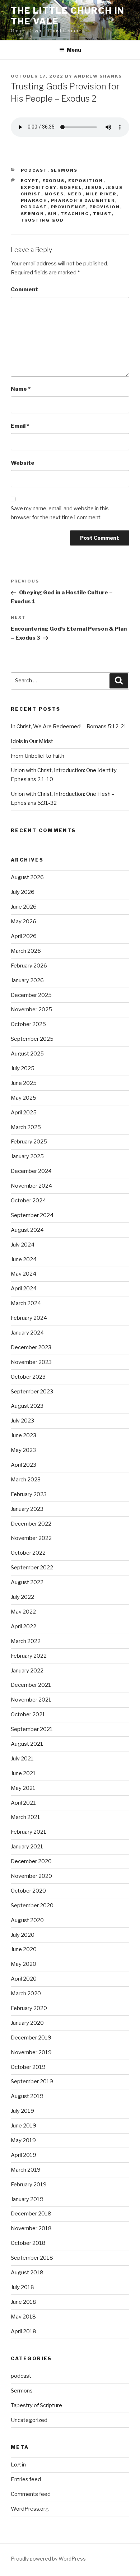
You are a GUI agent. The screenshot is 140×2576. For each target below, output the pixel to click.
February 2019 (29, 2185)
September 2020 (32, 1906)
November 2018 (31, 2228)
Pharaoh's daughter (83, 200)
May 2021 (23, 1788)
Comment (24, 289)
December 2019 (31, 2038)
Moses (54, 194)
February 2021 (29, 1832)
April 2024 (24, 1289)
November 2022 (31, 1538)
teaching (75, 214)
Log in (18, 2465)
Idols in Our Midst (32, 741)
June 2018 (24, 2302)
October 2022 (28, 1553)
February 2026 (29, 966)
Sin (53, 214)
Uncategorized (29, 2420)
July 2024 (23, 1245)
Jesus (94, 187)
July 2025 (23, 1068)
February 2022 (29, 1656)
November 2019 (31, 2052)
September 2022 (32, 1568)
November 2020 (31, 1876)
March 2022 (26, 1641)
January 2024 (27, 1333)
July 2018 (22, 2287)
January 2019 (27, 2199)
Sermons (64, 170)
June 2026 (24, 907)
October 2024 (28, 1201)
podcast (34, 170)
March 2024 (26, 1303)
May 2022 (23, 1612)
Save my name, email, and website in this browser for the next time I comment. (60, 513)
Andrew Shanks (98, 76)
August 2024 (27, 1230)
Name (21, 389)
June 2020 (24, 1949)
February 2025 (29, 1142)
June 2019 (24, 2126)
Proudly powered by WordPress (48, 2559)
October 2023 (28, 1377)
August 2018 (27, 2273)
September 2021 (32, 1729)
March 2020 (26, 1994)
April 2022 (24, 1626)
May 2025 (24, 1098)
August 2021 (27, 1744)
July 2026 (23, 892)
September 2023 (32, 1392)
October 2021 (28, 1714)
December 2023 (31, 1347)
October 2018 (28, 2243)
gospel (71, 187)
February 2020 (29, 2008)
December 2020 (31, 1861)
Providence (68, 207)
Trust (102, 214)
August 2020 (27, 1920)
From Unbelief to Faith (38, 756)
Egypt (30, 181)
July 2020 (23, 1935)
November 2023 (31, 1362)
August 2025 (27, 1054)
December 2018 (31, 2214)
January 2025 (27, 1156)
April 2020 (24, 1979)
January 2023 (27, 1509)
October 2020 (28, 1891)
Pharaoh (34, 200)
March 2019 (26, 2170)
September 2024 (32, 1215)
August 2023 (27, 1406)
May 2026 (24, 922)
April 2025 (24, 1113)
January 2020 (27, 2023)
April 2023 (24, 1465)
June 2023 (24, 1435)
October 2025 (28, 1024)
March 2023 (26, 1480)
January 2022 (27, 1671)
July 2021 (22, 1759)
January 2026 (27, 980)
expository (39, 187)
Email (20, 426)
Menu (74, 50)
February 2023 (29, 1494)
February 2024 (29, 1318)
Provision (105, 207)
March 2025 (26, 1127)
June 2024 (24, 1259)
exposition (86, 181)
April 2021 (23, 1803)
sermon (33, 214)
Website (23, 463)
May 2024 (24, 1274)
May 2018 (23, 2317)
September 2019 (32, 2081)
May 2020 (24, 1964)
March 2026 (26, 951)
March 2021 (25, 1817)
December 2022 (31, 1524)
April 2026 (24, 936)
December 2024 (31, 1171)
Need (75, 194)
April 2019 (24, 2155)
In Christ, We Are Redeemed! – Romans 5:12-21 (69, 727)
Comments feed (31, 2494)
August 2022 (27, 1582)
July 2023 (22, 1421)
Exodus (54, 181)
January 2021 (27, 1847)
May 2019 (23, 2140)
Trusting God (43, 220)
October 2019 (28, 2067)
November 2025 (31, 1009)
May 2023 (23, 1450)
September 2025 (32, 1039)
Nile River (101, 194)
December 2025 (31, 995)
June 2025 (24, 1083)
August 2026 (27, 877)
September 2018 (32, 2258)
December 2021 (31, 1685)
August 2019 (27, 2096)
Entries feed (26, 2479)
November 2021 (31, 1700)
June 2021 (23, 1773)
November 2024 (31, 1186)
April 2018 (24, 2331)
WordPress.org (30, 2509)
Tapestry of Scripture (36, 2405)
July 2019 (22, 2111)
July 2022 (22, 1597)
